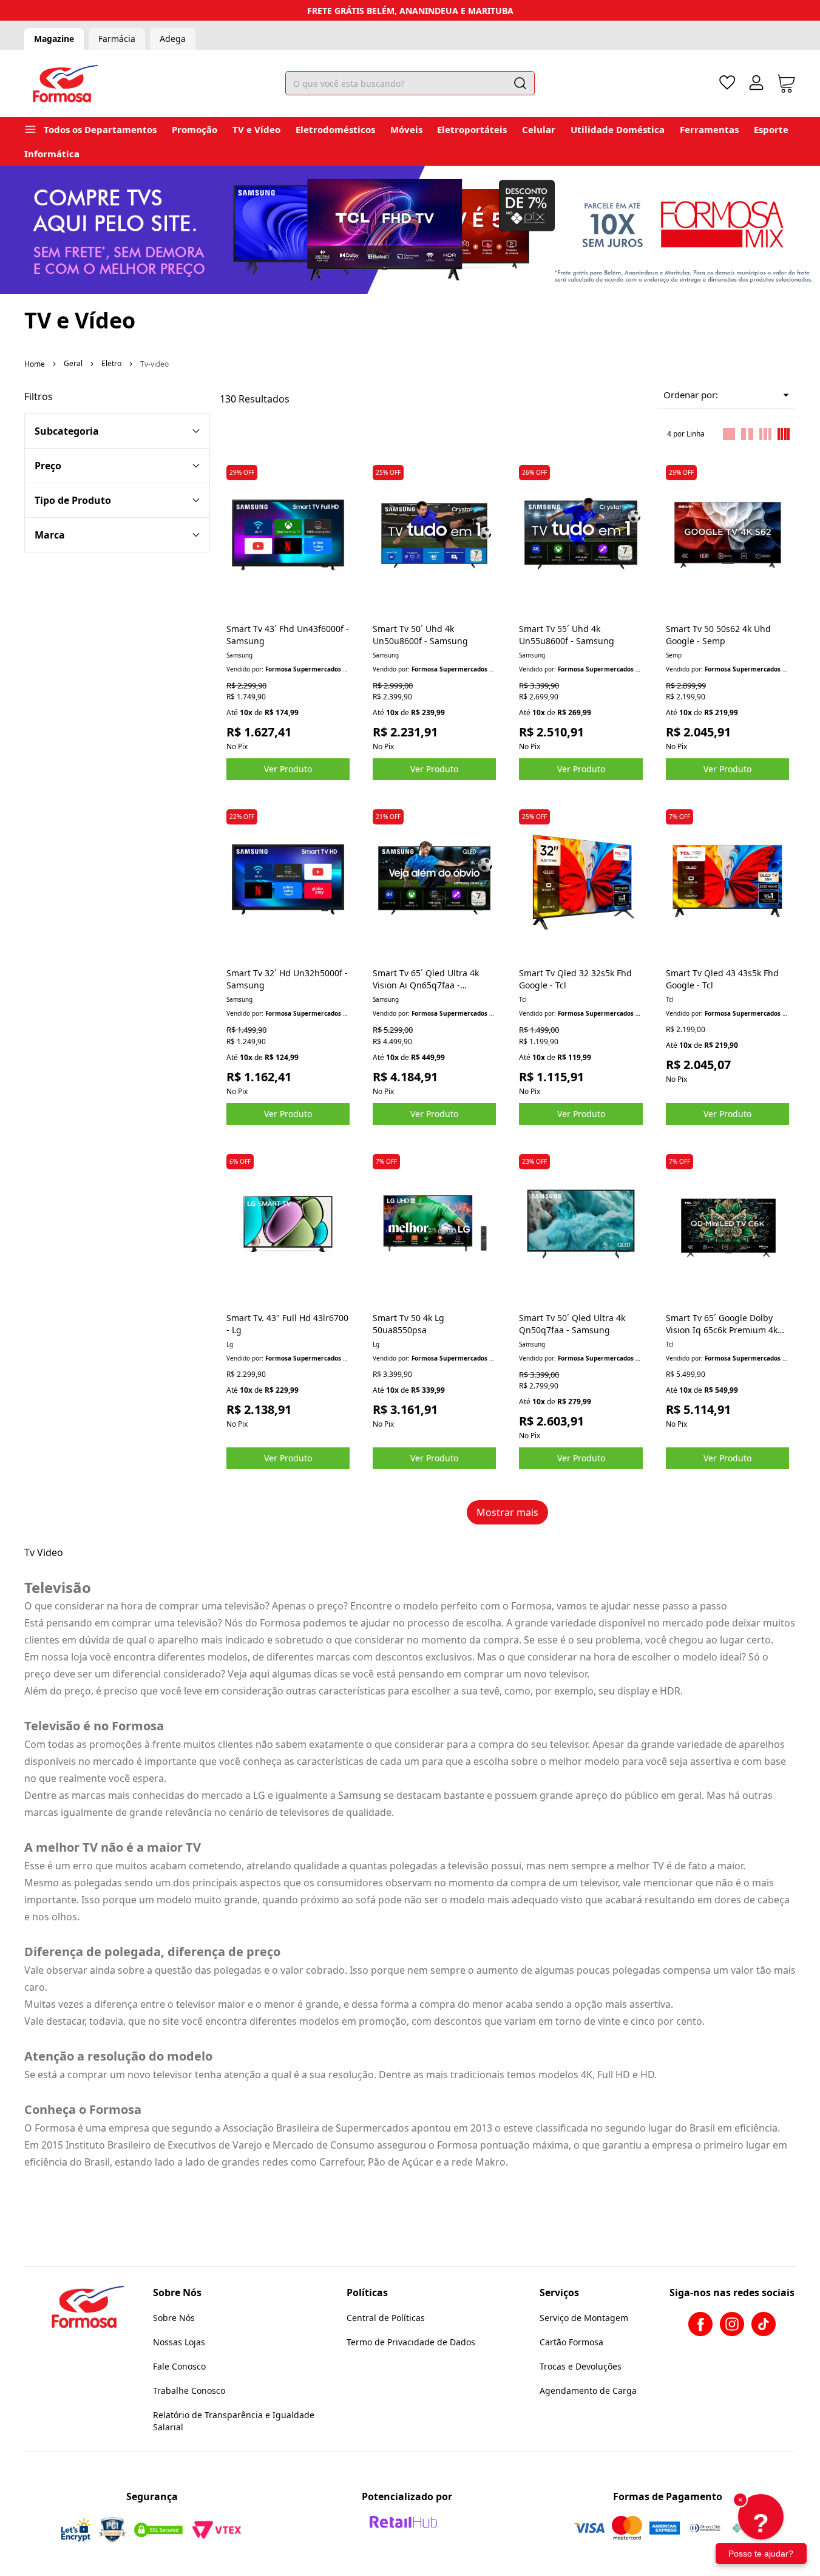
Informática (52, 154)
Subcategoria (67, 431)
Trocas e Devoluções (581, 2366)
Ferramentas (709, 129)
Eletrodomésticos (335, 129)
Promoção (195, 129)
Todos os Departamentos (100, 129)
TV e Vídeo (256, 129)
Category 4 (117, 500)
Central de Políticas (386, 2318)
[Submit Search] (520, 83)
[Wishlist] (727, 83)
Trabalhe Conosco (189, 2391)
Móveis (406, 129)
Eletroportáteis (472, 129)
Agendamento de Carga (588, 2391)
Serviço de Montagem (584, 2318)
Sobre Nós (174, 2318)
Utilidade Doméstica (618, 129)
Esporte (771, 129)
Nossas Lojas (179, 2342)
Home (35, 364)
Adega (173, 39)
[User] (756, 83)
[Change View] (729, 434)
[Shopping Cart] (786, 83)
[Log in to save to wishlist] (340, 469)
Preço (48, 466)
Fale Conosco (179, 2366)
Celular (539, 129)
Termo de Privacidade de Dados (411, 2342)
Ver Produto (288, 769)
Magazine (54, 39)
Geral (73, 363)
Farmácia (117, 39)
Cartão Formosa (571, 2342)
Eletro (111, 363)
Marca (50, 535)
